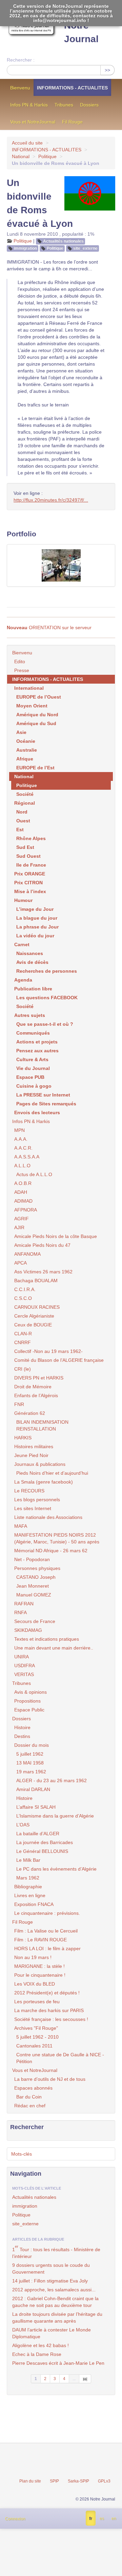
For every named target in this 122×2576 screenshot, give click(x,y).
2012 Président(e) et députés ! (47, 1993)
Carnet (22, 944)
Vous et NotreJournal (33, 122)
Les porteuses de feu (37, 2002)
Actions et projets (37, 1042)
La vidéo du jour (35, 936)
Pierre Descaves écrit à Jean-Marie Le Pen (58, 2363)
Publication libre (33, 989)
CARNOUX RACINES (37, 1307)
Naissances (30, 953)
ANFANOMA (27, 1254)
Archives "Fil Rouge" (36, 2028)
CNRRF (23, 1342)
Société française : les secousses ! (51, 2019)
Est (20, 830)
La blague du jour (37, 918)
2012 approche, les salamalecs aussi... (54, 2290)
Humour (23, 900)
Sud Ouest (28, 856)
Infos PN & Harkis (29, 105)
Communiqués (33, 1033)
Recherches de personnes (47, 971)
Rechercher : (21, 60)
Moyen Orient (32, 706)
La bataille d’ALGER (38, 1834)
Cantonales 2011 (34, 2046)
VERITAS (24, 1674)
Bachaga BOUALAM (36, 1281)
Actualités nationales (63, 241)
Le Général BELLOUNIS (42, 1851)
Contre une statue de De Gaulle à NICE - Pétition (60, 2058)
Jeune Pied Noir (31, 1455)
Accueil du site (27, 143)
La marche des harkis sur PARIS (49, 2010)
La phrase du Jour (37, 927)
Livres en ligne (30, 1895)
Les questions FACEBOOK (47, 998)
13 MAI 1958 (30, 1763)
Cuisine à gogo (34, 1086)
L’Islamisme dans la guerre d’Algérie (55, 1816)
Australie (27, 750)
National (21, 156)
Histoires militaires (34, 1446)
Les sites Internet (33, 1508)
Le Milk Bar (28, 1860)
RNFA (21, 1612)
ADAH (21, 1192)
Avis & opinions (30, 1692)
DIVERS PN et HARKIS (39, 1378)
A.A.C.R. (23, 1148)
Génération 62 (30, 1413)
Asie (21, 732)
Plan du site (30, 2481)
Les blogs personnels (37, 1500)
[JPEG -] (61, 565)
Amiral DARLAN (33, 1789)
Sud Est (25, 847)
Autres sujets (30, 1015)
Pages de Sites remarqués (46, 1104)
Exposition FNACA (34, 1904)
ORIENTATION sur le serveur (49, 628)
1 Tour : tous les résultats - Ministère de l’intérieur (56, 2252)
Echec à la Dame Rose (37, 2354)
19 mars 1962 (31, 1772)
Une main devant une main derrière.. (54, 1648)
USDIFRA (25, 1666)
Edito (20, 662)
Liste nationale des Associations (48, 1517)
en (114, 2519)
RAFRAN (24, 1604)
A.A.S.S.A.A (27, 1157)
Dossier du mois (32, 1745)
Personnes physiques (37, 1568)
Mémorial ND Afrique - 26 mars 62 (51, 1551)
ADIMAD (23, 1201)
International (29, 688)
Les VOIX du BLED (35, 1984)
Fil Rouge (72, 122)
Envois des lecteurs (37, 1113)
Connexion (15, 2519)
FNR (19, 1404)
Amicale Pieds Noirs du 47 (42, 1245)
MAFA (21, 1526)
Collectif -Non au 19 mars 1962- (48, 1351)
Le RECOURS (29, 1491)
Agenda (23, 980)
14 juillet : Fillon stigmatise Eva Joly (50, 2281)
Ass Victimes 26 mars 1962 (43, 1272)
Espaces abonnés (33, 2088)
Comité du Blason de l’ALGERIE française (59, 1360)
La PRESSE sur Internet (43, 1095)
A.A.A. (21, 1139)
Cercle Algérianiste (34, 1316)
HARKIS (23, 1438)
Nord (22, 812)
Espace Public (29, 1710)
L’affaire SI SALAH (36, 1807)
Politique (47, 156)
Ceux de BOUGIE (33, 1325)
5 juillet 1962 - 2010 (37, 2037)
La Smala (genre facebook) (44, 1482)
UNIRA (22, 1657)
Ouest (23, 821)
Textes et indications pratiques (47, 1639)
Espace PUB (30, 1077)
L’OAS (23, 1825)
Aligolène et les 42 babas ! (40, 2345)
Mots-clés (22, 2154)
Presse (22, 670)
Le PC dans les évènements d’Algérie (56, 1869)
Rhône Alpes (31, 838)
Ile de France (31, 865)
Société (25, 794)
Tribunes (64, 105)
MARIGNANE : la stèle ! (39, 1966)
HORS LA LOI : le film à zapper (47, 1948)
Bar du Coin (29, 2097)
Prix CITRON (28, 883)
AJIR (19, 1227)
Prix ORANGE (30, 874)
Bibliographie (28, 1887)
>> (107, 70)
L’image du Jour (35, 909)
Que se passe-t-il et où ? (45, 1024)
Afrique (25, 759)
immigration (25, 248)
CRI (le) (23, 1369)
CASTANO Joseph (36, 1577)
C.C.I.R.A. (25, 1289)
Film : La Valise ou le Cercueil (46, 1931)
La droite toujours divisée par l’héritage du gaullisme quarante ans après (57, 2318)
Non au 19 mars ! (33, 1957)
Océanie (26, 741)
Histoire (22, 1727)
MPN (19, 1130)
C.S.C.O (23, 1298)
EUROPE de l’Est (35, 768)
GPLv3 (104, 2481)
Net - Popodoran (32, 1559)
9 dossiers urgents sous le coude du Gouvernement (51, 2269)
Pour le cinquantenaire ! (40, 1975)
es (102, 2519)
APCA (21, 1263)
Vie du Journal (33, 1068)
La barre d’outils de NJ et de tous (50, 2079)
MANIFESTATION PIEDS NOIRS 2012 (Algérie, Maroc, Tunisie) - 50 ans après (57, 1538)
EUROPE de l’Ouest (39, 697)
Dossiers (89, 105)
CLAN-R (23, 1334)
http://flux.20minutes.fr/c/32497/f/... (51, 500)
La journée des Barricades (45, 1842)
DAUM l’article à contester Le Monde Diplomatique (52, 2333)
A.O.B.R (23, 1183)
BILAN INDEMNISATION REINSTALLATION (42, 1425)
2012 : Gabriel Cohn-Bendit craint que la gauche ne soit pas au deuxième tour (55, 2302)
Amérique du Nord (37, 715)
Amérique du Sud (36, 723)
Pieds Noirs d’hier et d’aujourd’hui (52, 1473)
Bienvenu (20, 88)
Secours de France (35, 1621)
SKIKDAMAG (28, 1630)
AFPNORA (26, 1210)
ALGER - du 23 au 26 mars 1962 (52, 1780)
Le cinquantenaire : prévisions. (47, 1913)
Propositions (27, 1701)
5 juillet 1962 (30, 1754)
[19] (85, 2379)
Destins (22, 1736)
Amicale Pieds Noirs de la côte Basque (56, 1236)
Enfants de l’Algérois (36, 1395)
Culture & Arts (32, 1059)
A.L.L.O (22, 1166)
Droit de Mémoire (33, 1387)
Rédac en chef (30, 2106)
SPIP (54, 2481)
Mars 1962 (28, 1878)
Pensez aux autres (37, 1051)
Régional (25, 803)
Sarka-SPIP (78, 2481)
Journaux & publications (40, 1464)
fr (91, 2519)
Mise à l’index (30, 891)
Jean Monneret (33, 1586)
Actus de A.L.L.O (34, 1174)
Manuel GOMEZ (34, 1595)
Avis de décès (32, 962)
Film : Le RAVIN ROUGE (40, 1940)
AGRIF (22, 1219)
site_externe (85, 248)
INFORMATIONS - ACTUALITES (72, 88)
